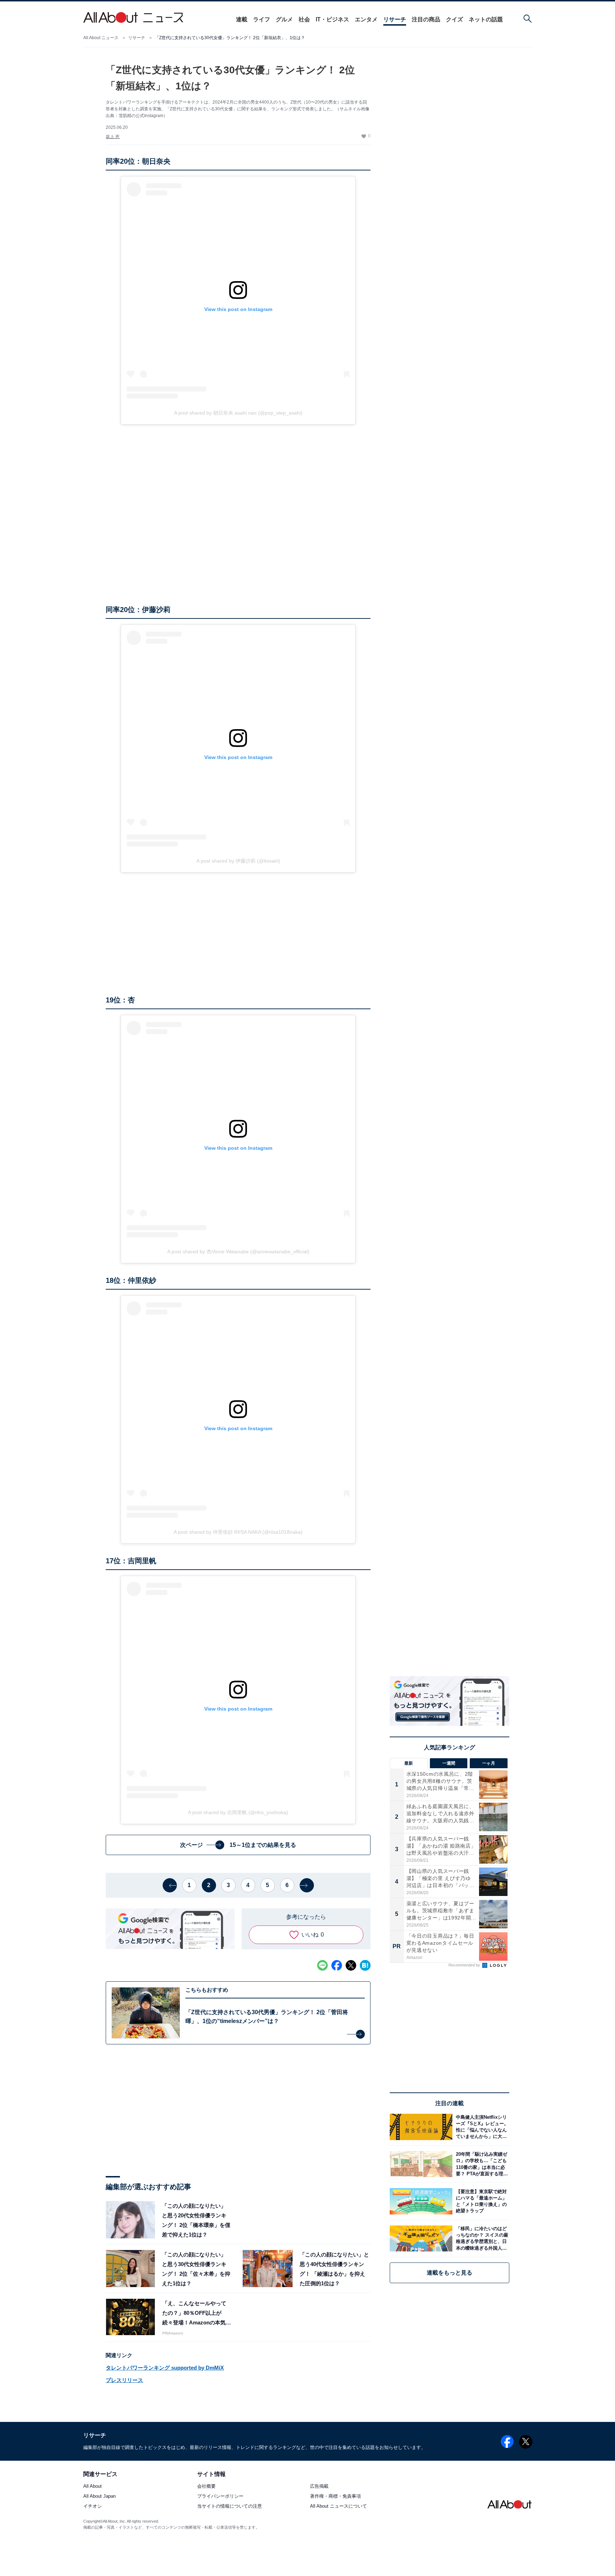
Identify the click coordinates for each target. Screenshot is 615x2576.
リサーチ (395, 19)
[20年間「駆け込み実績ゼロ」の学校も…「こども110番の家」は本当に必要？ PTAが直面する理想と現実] (481, 2164)
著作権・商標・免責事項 (335, 2496)
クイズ (454, 19)
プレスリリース (124, 2380)
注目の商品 (426, 19)
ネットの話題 (486, 19)
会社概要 (206, 2487)
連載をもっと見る (450, 2273)
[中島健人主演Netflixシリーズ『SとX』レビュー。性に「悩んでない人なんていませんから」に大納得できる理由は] (481, 2127)
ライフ (262, 19)
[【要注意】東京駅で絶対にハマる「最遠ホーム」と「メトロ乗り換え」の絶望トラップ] (481, 2201)
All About (93, 2487)
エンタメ (366, 19)
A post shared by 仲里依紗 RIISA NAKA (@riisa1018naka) (238, 1532)
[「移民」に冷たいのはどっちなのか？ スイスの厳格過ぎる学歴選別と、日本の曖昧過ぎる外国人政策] (481, 2238)
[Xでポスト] (351, 1965)
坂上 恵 (113, 137)
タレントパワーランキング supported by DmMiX (165, 2368)
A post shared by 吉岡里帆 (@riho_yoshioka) (238, 1812)
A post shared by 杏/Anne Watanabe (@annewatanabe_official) (238, 1252)
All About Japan (99, 2496)
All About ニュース (101, 38)
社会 (304, 19)
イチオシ (93, 2506)
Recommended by (465, 1965)
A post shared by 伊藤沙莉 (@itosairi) (238, 861)
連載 (242, 19)
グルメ (284, 19)
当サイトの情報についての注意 (230, 2506)
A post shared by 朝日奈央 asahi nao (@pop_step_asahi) (238, 413)
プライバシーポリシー (220, 2496)
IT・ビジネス (332, 19)
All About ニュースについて (338, 2506)
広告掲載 (319, 2487)
